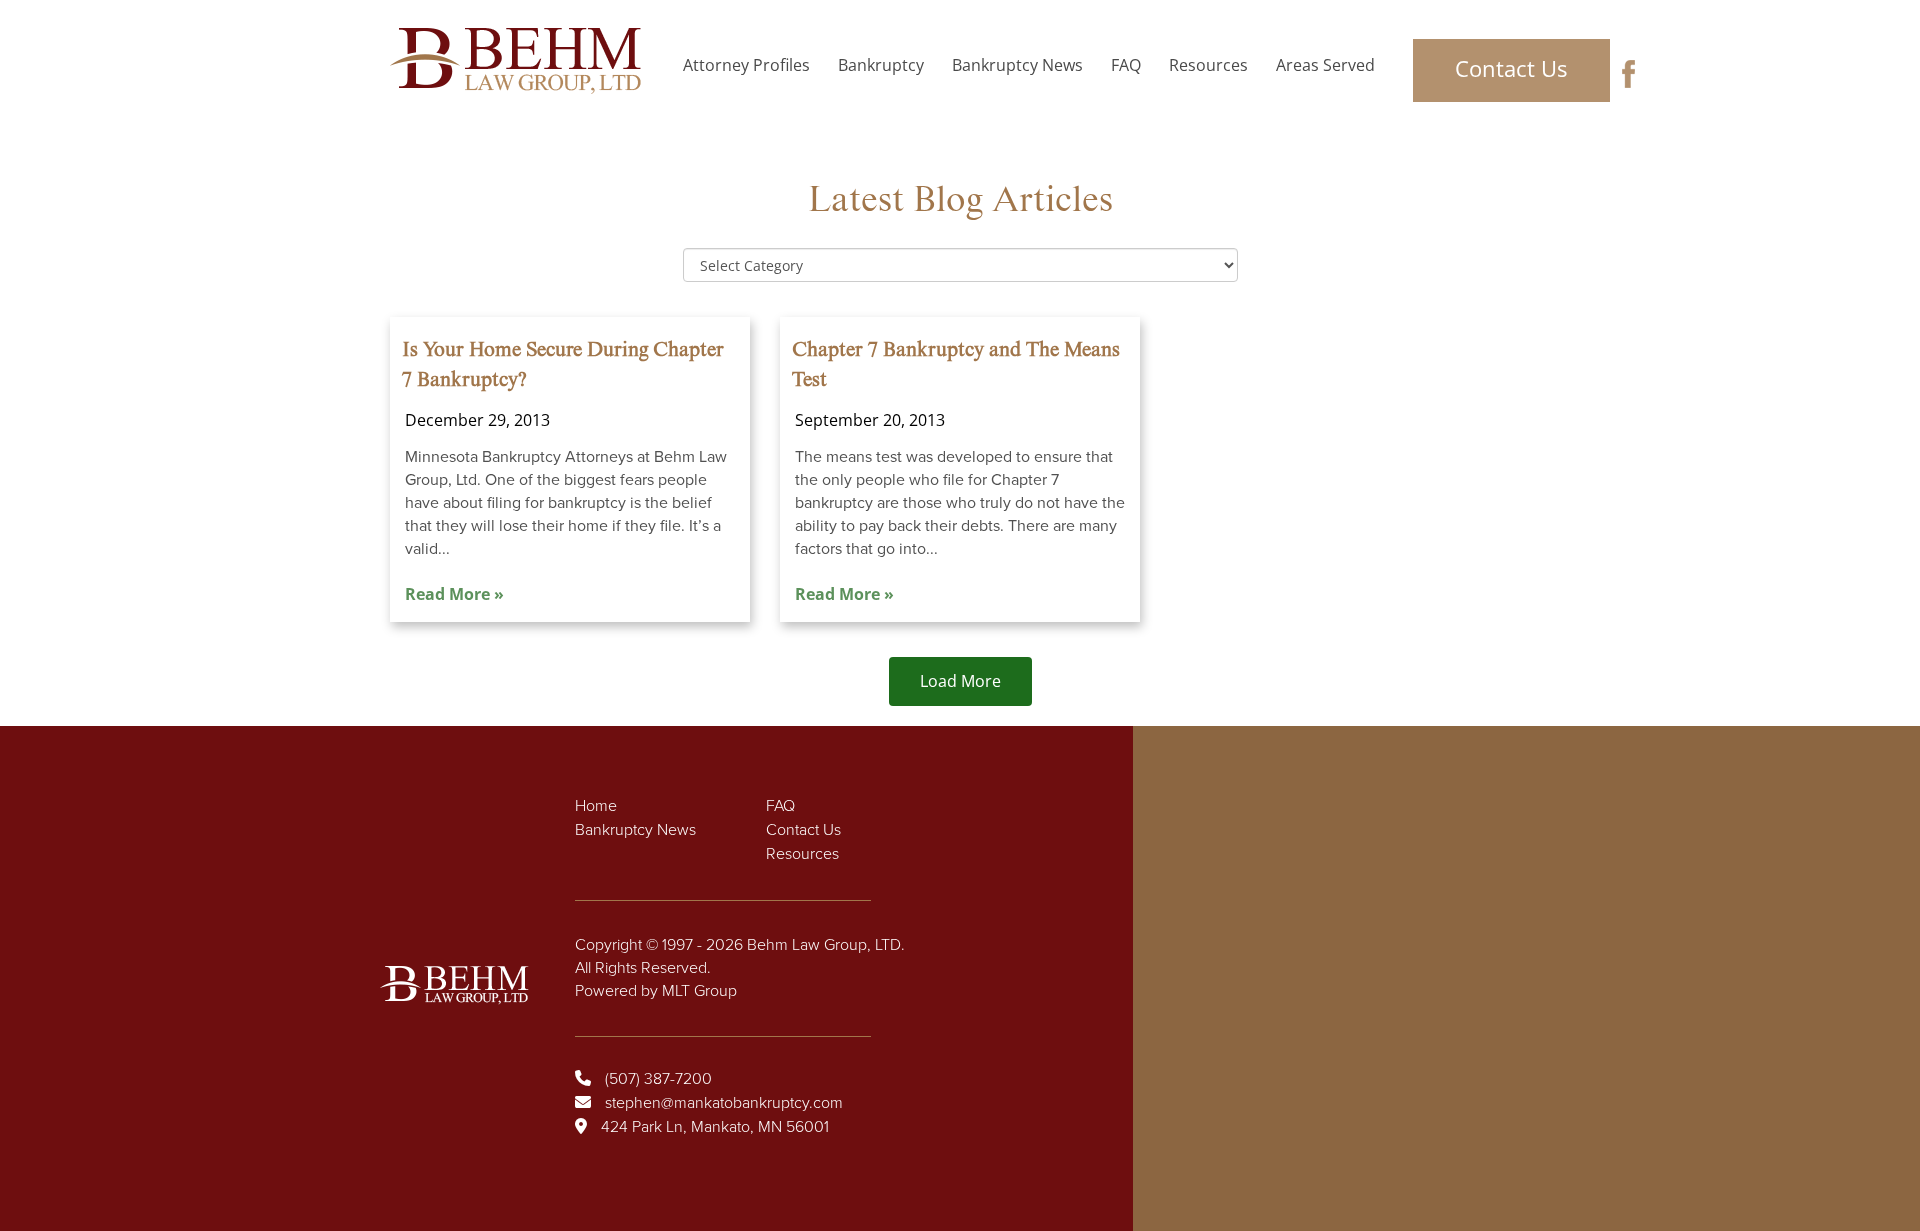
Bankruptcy (881, 65)
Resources (1208, 65)
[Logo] (521, 61)
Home (596, 806)
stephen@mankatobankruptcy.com (724, 1103)
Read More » (454, 594)
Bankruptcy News (1017, 65)
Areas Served (1325, 65)
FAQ (1126, 65)
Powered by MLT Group (656, 991)
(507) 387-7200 (658, 1079)
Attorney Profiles (746, 65)
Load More (960, 681)
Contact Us (1511, 68)
